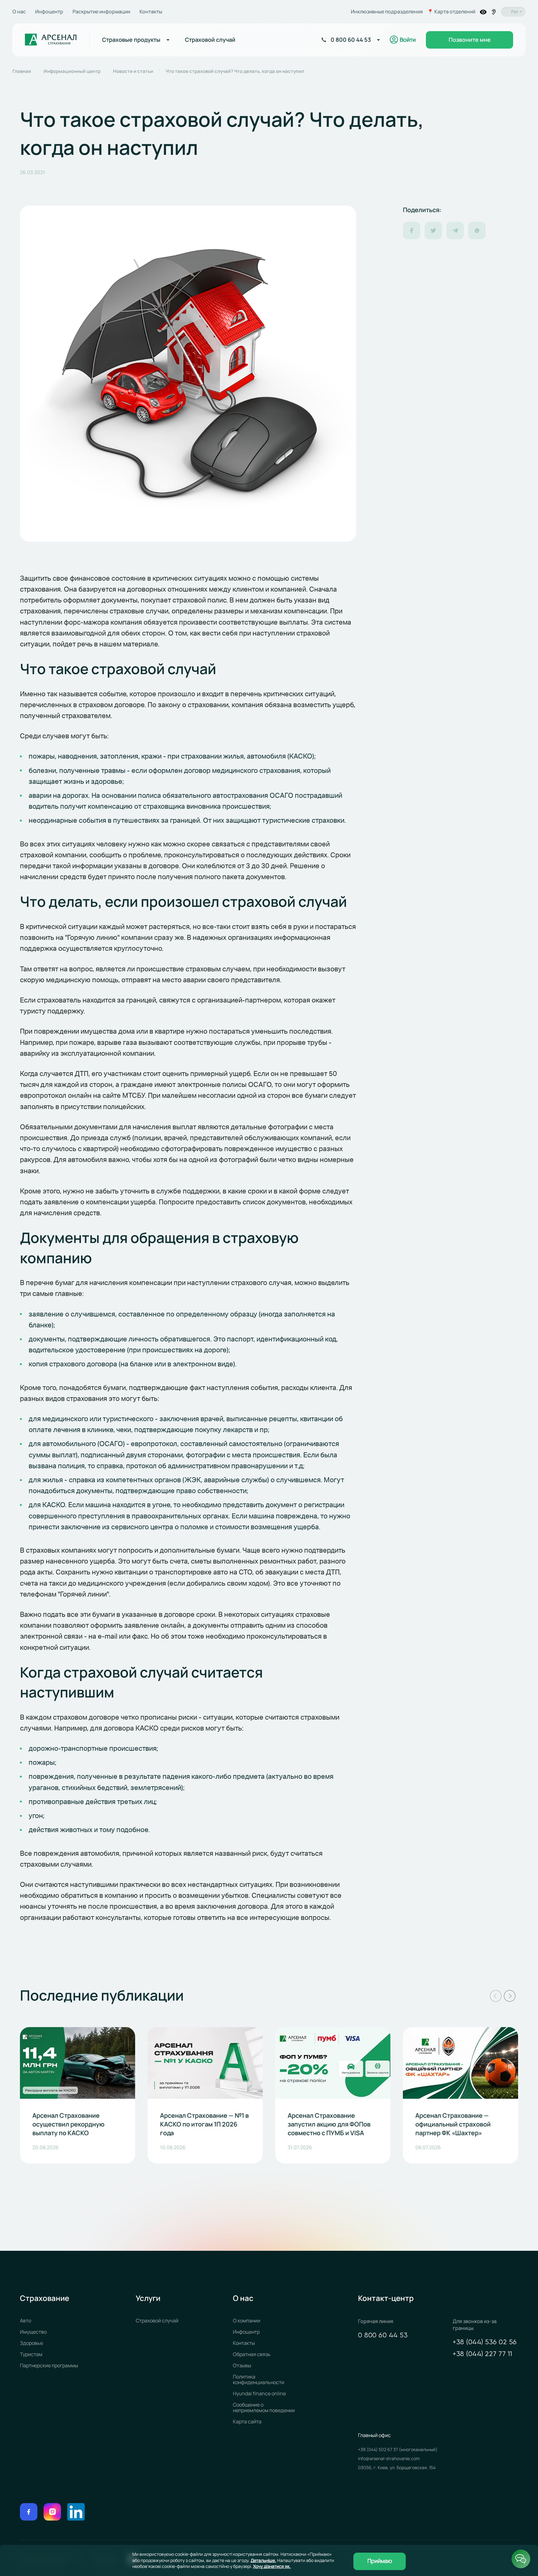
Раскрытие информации (101, 12)
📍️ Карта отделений (451, 12)
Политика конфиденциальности (259, 2379)
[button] (496, 1996)
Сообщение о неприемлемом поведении (264, 2407)
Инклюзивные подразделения (387, 12)
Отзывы (242, 2365)
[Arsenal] (51, 40)
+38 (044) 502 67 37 (378, 2449)
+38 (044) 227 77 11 (483, 2354)
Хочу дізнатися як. (272, 2566)
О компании (247, 2321)
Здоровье (31, 2343)
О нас (19, 12)
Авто (26, 2321)
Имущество (33, 2332)
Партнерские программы (49, 2365)
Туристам (31, 2354)
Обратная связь (252, 2354)
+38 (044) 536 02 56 (485, 2342)
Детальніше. (263, 2560)
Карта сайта (247, 2421)
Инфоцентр (49, 12)
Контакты (151, 12)
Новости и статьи (133, 71)
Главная (22, 71)
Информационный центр (72, 71)
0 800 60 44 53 (383, 2336)
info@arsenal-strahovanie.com (389, 2458)
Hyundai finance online (259, 2393)
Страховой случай (157, 2321)
